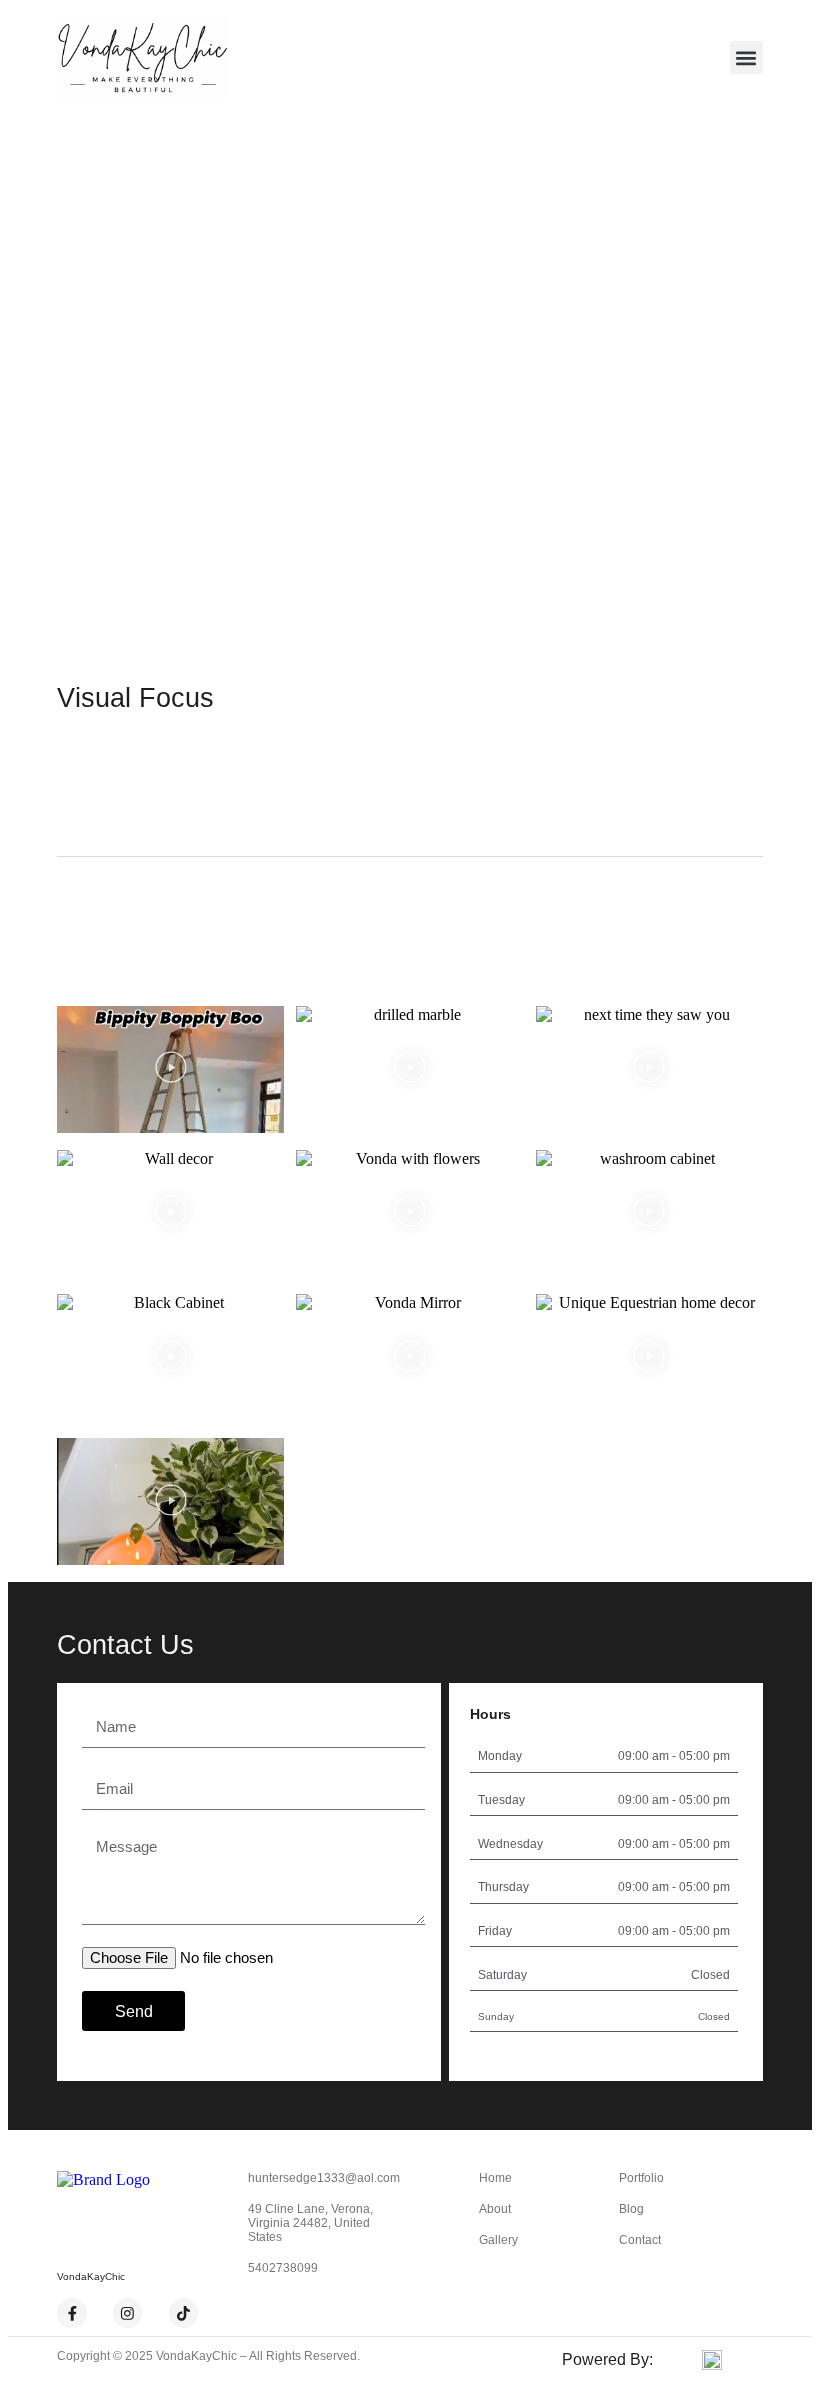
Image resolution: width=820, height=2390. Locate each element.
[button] (746, 57)
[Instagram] (128, 2313)
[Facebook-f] (72, 2313)
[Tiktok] (184, 2313)
